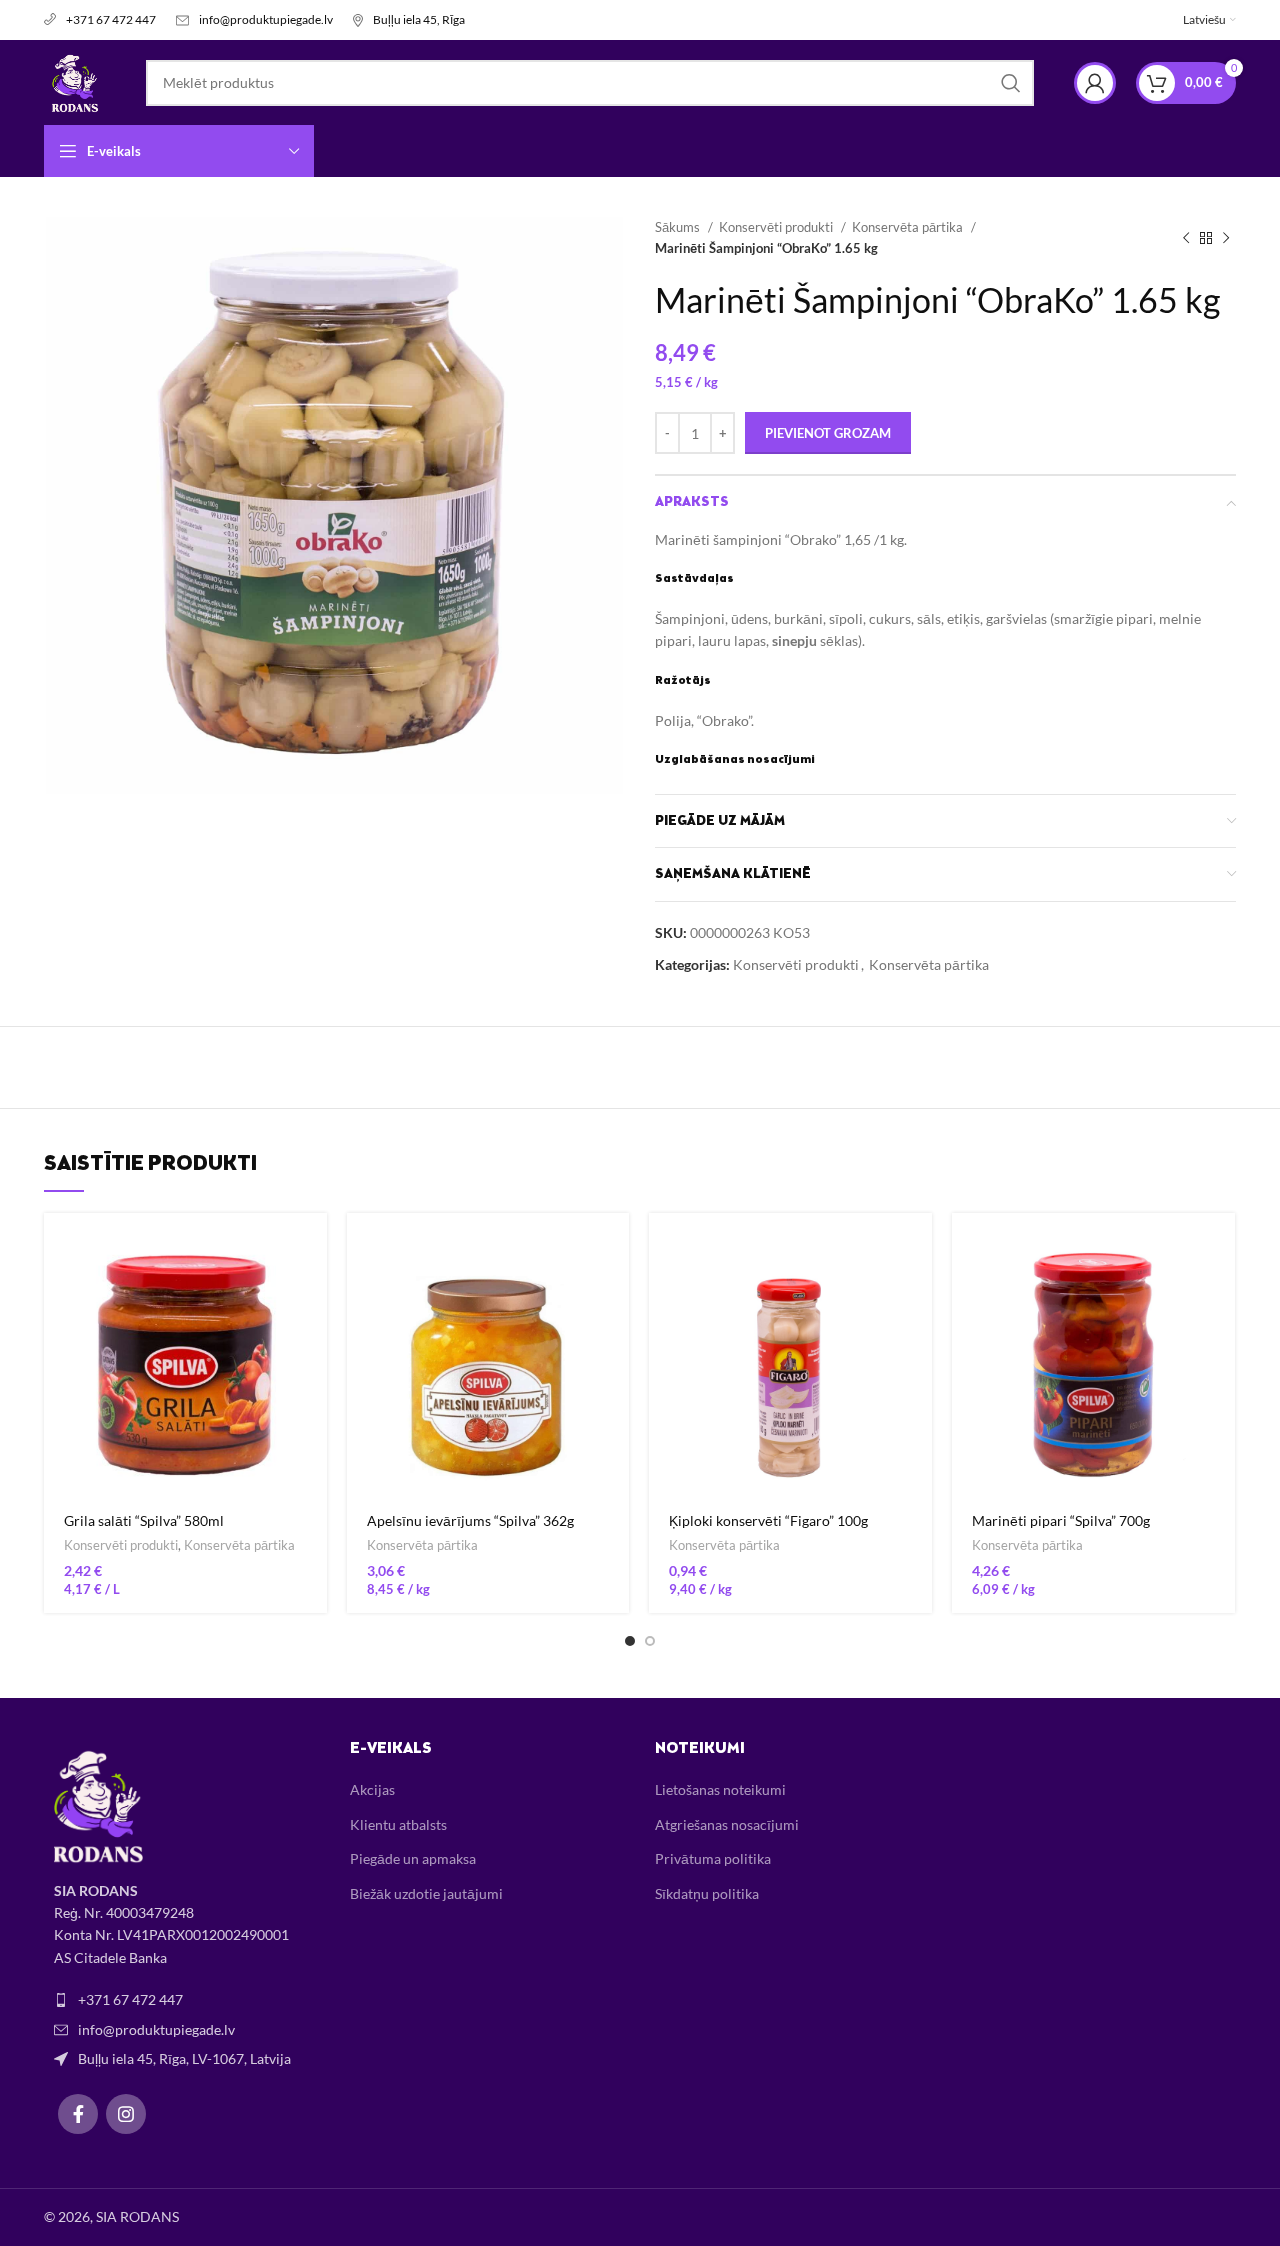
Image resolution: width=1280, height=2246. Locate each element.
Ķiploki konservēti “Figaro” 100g (768, 1520)
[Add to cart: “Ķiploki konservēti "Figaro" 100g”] (917, 1245)
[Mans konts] (1095, 83)
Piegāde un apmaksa (413, 1858)
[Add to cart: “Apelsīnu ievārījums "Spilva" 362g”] (614, 1245)
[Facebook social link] (78, 2114)
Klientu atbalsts (398, 1824)
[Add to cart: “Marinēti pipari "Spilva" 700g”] (1220, 1245)
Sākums (679, 227)
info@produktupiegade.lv (266, 19)
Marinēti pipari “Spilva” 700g (1061, 1520)
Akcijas (372, 1789)
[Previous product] (1186, 238)
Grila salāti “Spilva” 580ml (144, 1520)
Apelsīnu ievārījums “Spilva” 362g (470, 1520)
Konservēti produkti (777, 227)
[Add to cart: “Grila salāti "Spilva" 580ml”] (312, 1245)
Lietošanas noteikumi (720, 1789)
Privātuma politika (713, 1858)
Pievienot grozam (828, 433)
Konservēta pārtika (909, 227)
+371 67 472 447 (111, 19)
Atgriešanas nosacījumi (727, 1824)
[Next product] (1226, 238)
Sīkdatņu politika (707, 1893)
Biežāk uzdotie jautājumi (426, 1893)
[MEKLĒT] (1011, 83)
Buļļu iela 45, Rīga (419, 19)
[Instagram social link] (126, 2114)
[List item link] (182, 2000)
